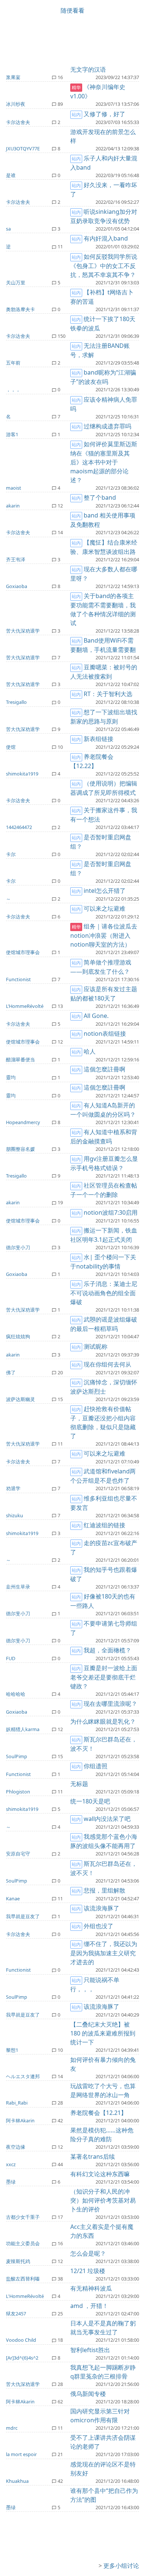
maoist (14, 488)
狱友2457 (16, 2314)
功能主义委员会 (23, 2243)
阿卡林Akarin (20, 2120)
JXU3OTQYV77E (23, 148)
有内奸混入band (106, 238)
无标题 (79, 1784)
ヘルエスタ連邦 (23, 2076)
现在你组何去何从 (107, 1364)
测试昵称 (96, 1346)
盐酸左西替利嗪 (23, 2279)
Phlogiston (18, 1792)
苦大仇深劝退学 (23, 631)
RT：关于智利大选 (108, 694)
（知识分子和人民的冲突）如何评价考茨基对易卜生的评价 (103, 2200)
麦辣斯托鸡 (18, 2261)
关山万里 (16, 283)
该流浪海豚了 (101, 1908)
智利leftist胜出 (90, 2350)
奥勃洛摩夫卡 (20, 309)
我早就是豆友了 (23, 1916)
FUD (11, 1658)
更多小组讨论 (121, 2566)
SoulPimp (17, 1756)
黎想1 (12, 2050)
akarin (13, 506)
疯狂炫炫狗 (18, 1336)
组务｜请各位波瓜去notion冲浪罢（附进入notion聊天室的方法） (104, 935)
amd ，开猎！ (89, 2306)
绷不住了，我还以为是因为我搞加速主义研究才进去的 (104, 1953)
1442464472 (19, 827)
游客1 (12, 434)
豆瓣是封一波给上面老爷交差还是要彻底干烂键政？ (104, 1677)
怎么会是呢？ (88, 2253)
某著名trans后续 (93, 2157)
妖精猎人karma (23, 1729)
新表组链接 (99, 739)
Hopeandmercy (23, 1122)
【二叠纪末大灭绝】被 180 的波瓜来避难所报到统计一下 (103, 2033)
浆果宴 (13, 77)
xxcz (11, 2164)
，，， (13, 389)
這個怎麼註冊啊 (104, 1069)
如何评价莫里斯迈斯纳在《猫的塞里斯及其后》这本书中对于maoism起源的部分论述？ (104, 462)
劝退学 (13, 1488)
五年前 (13, 363)
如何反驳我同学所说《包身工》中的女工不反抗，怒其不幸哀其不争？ (104, 266)
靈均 (11, 1077)
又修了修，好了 (104, 114)
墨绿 (11, 2182)
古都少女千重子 (23, 2217)
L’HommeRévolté (25, 1006)
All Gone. (96, 1016)
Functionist (18, 979)
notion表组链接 (105, 1034)
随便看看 (72, 10)
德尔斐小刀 (18, 1247)
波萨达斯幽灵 (20, 1399)
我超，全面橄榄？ (107, 1650)
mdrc (12, 2428)
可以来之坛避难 (104, 908)
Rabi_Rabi (17, 2103)
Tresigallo (16, 702)
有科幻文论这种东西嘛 (100, 2174)
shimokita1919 (22, 774)
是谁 (11, 175)
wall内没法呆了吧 (107, 1819)
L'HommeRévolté (25, 2296)
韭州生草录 (18, 1587)
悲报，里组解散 (104, 1890)
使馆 (11, 747)
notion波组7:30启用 (111, 1212)
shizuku (14, 1515)
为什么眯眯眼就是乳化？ (103, 1721)
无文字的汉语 (88, 69)
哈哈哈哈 (16, 1694)
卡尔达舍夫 (18, 122)
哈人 (90, 1051)
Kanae (13, 1898)
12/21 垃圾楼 (88, 2271)
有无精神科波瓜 (91, 2288)
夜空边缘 (16, 2147)
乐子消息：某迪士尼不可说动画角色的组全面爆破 (104, 1293)
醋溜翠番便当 (20, 1060)
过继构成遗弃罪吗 (107, 426)
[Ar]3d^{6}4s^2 (22, 2358)
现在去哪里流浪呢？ (110, 1704)
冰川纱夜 (16, 104)
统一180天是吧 (90, 1801)
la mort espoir (21, 2454)
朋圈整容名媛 (20, 1149)
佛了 (11, 1372)
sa (8, 229)
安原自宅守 (18, 1854)
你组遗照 (96, 1766)
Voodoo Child (21, 2340)
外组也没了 (99, 1926)
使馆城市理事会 (23, 952)
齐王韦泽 (16, 559)
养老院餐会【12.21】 (99, 2113)
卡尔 (11, 854)
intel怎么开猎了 (105, 891)
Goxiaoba (17, 586)
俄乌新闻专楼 (88, 2394)
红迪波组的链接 (104, 1525)
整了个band (100, 497)
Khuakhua (17, 2481)
